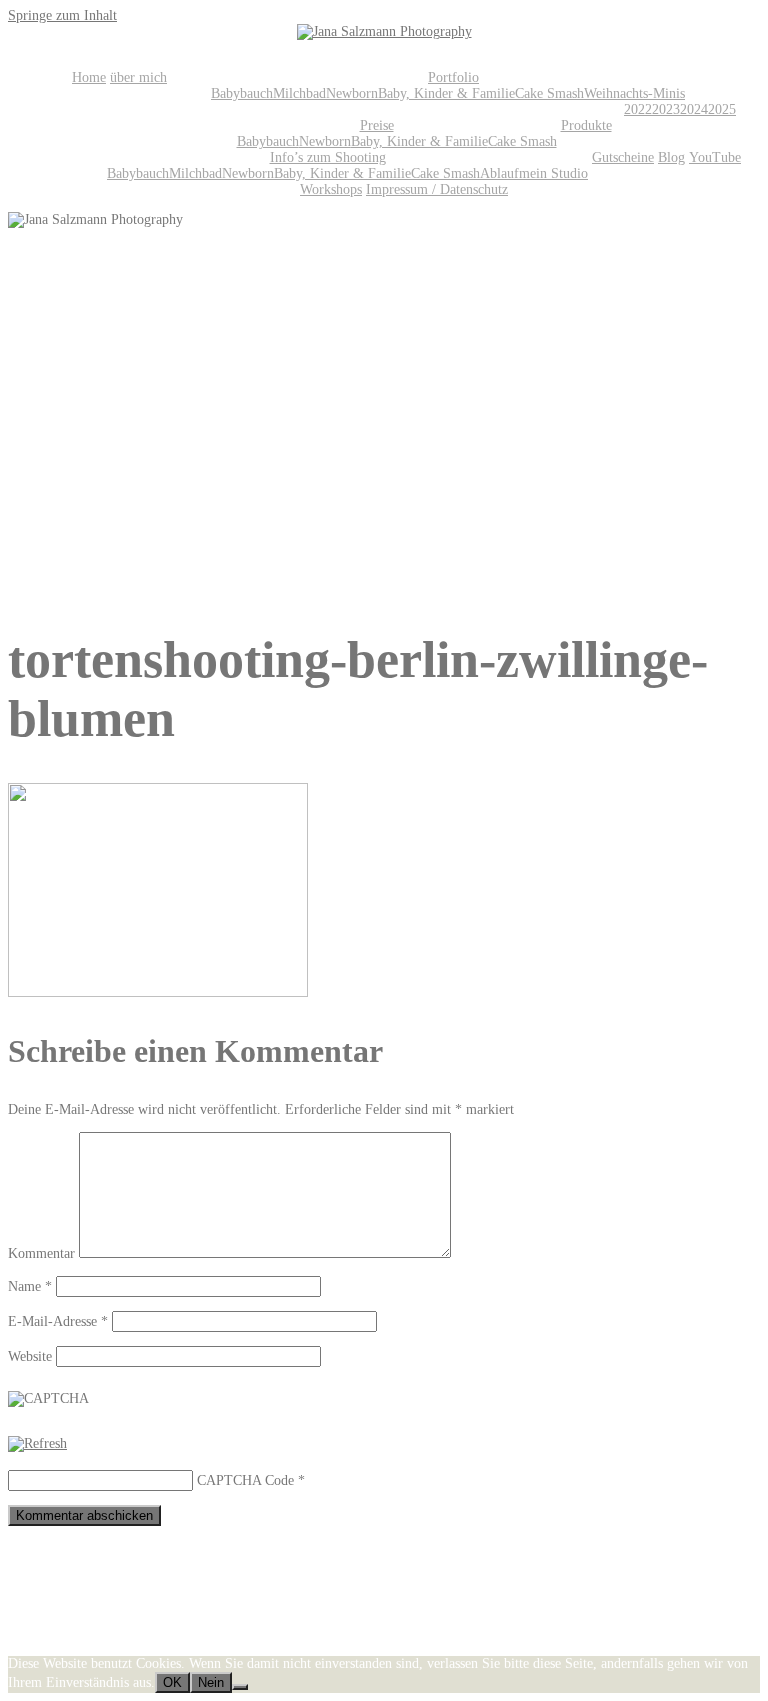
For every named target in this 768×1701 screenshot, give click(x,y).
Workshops (331, 189)
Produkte (586, 125)
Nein (211, 1682)
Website (30, 1356)
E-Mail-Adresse (58, 1321)
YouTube (715, 157)
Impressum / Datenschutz (437, 189)
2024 (694, 109)
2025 (722, 109)
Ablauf (499, 173)
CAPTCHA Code (245, 1480)
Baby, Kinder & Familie (446, 93)
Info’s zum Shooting (328, 157)
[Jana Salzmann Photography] (384, 31)
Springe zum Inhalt (62, 15)
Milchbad (299, 93)
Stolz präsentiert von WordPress (98, 1647)
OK (172, 1682)
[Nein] (240, 1687)
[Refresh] (37, 1443)
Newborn (352, 93)
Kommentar (41, 1253)
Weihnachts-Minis (634, 93)
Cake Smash (549, 93)
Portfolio (453, 77)
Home (89, 77)
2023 (666, 109)
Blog (671, 157)
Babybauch (242, 93)
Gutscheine (623, 157)
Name (30, 1286)
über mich (138, 77)
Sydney (268, 1647)
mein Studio (553, 173)
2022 (638, 109)
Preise (377, 125)
